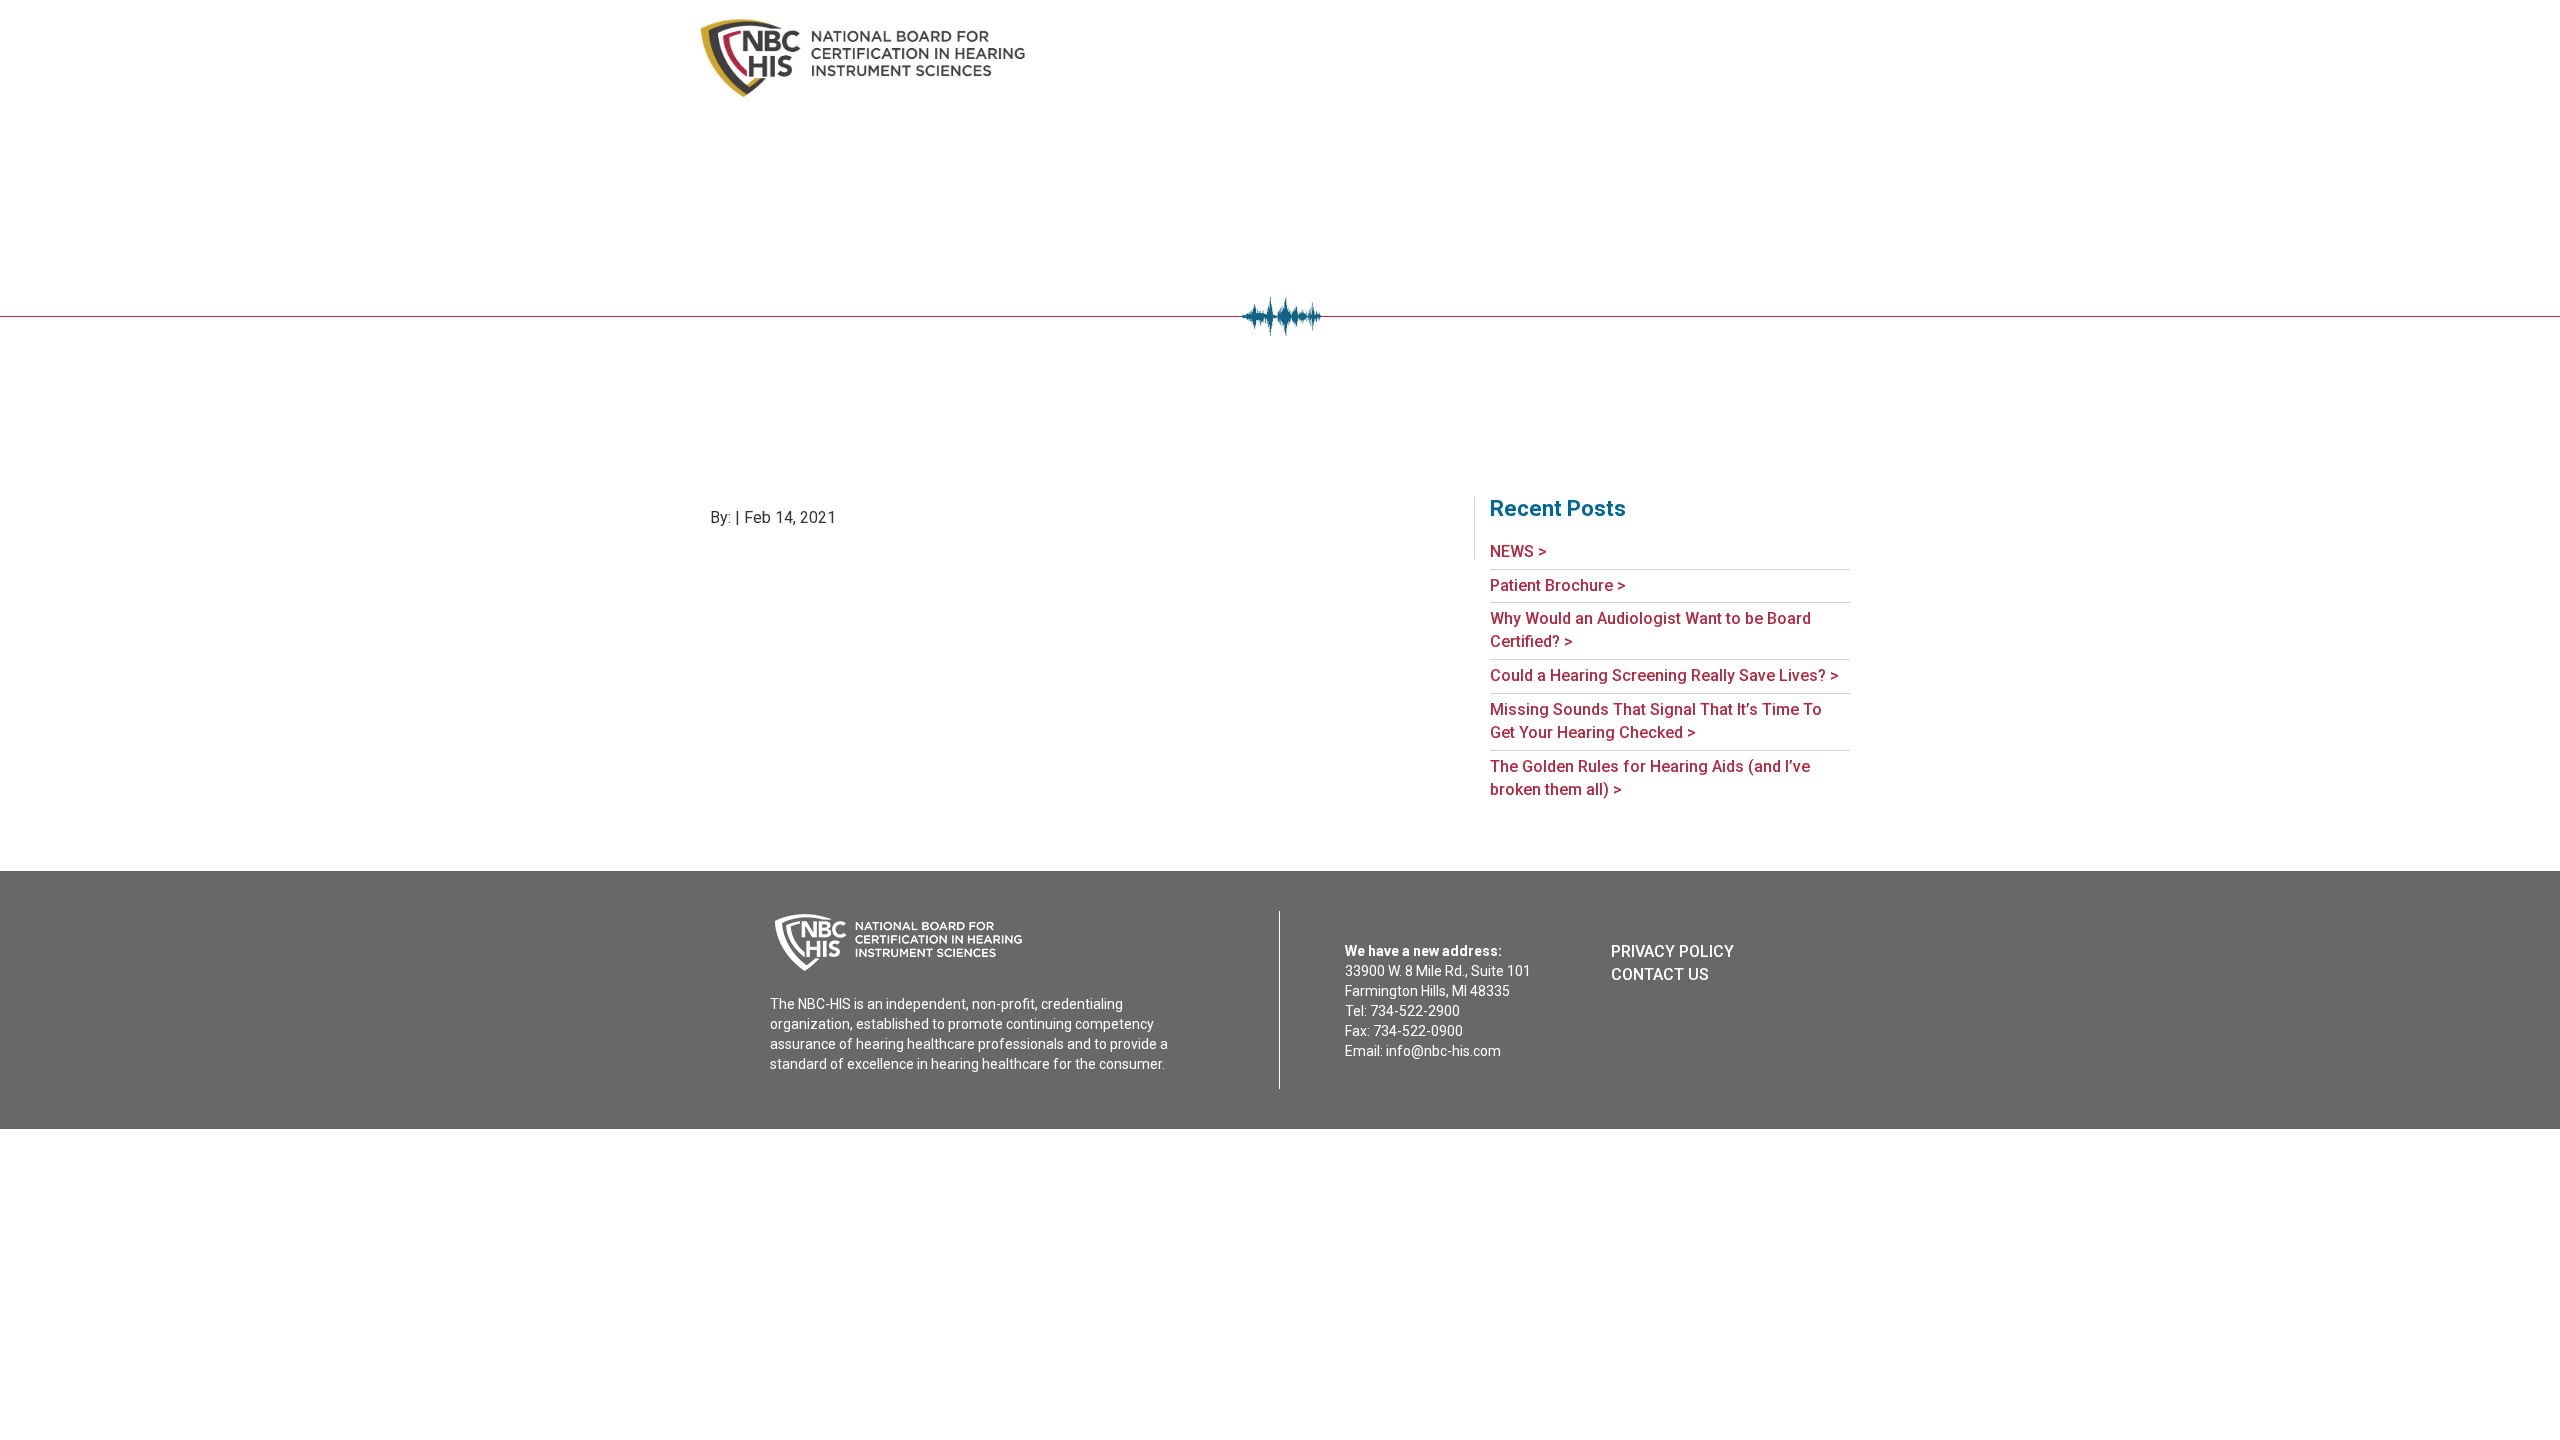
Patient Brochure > (1558, 585)
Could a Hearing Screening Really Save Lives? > (1664, 675)
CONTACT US (1660, 974)
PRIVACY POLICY (1672, 951)
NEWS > (1518, 551)
